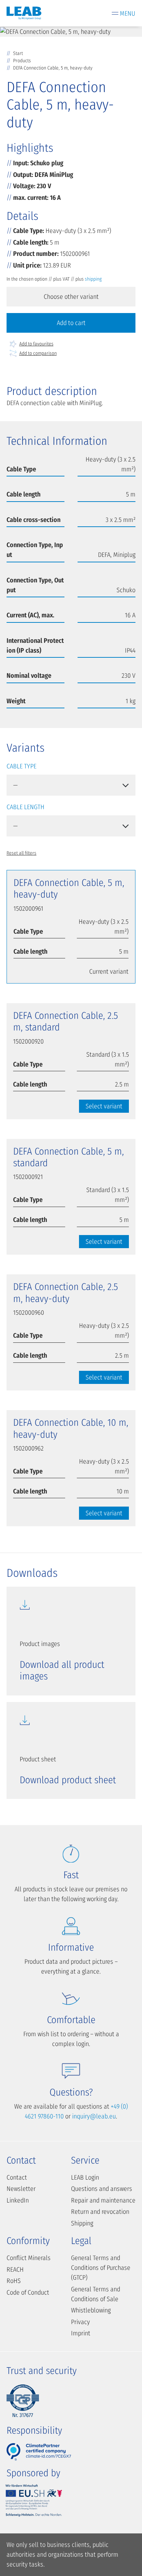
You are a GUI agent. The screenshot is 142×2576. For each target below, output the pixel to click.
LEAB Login (85, 2177)
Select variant (104, 1106)
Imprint (81, 2333)
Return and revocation (100, 2212)
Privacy (80, 2322)
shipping (93, 279)
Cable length (25, 807)
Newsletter (21, 2189)
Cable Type (21, 766)
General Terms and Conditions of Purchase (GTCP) (101, 2268)
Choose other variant (71, 297)
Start (18, 53)
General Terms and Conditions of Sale (96, 2294)
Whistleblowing (91, 2310)
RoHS (14, 2281)
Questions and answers (102, 2189)
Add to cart (71, 323)
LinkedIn (18, 2200)
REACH (15, 2270)
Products (22, 61)
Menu (128, 13)
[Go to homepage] (24, 13)
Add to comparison (38, 353)
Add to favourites (36, 344)
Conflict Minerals (29, 2258)
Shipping (82, 2223)
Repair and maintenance (103, 2200)
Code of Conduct (28, 2292)
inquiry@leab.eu (94, 2116)
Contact (17, 2177)
